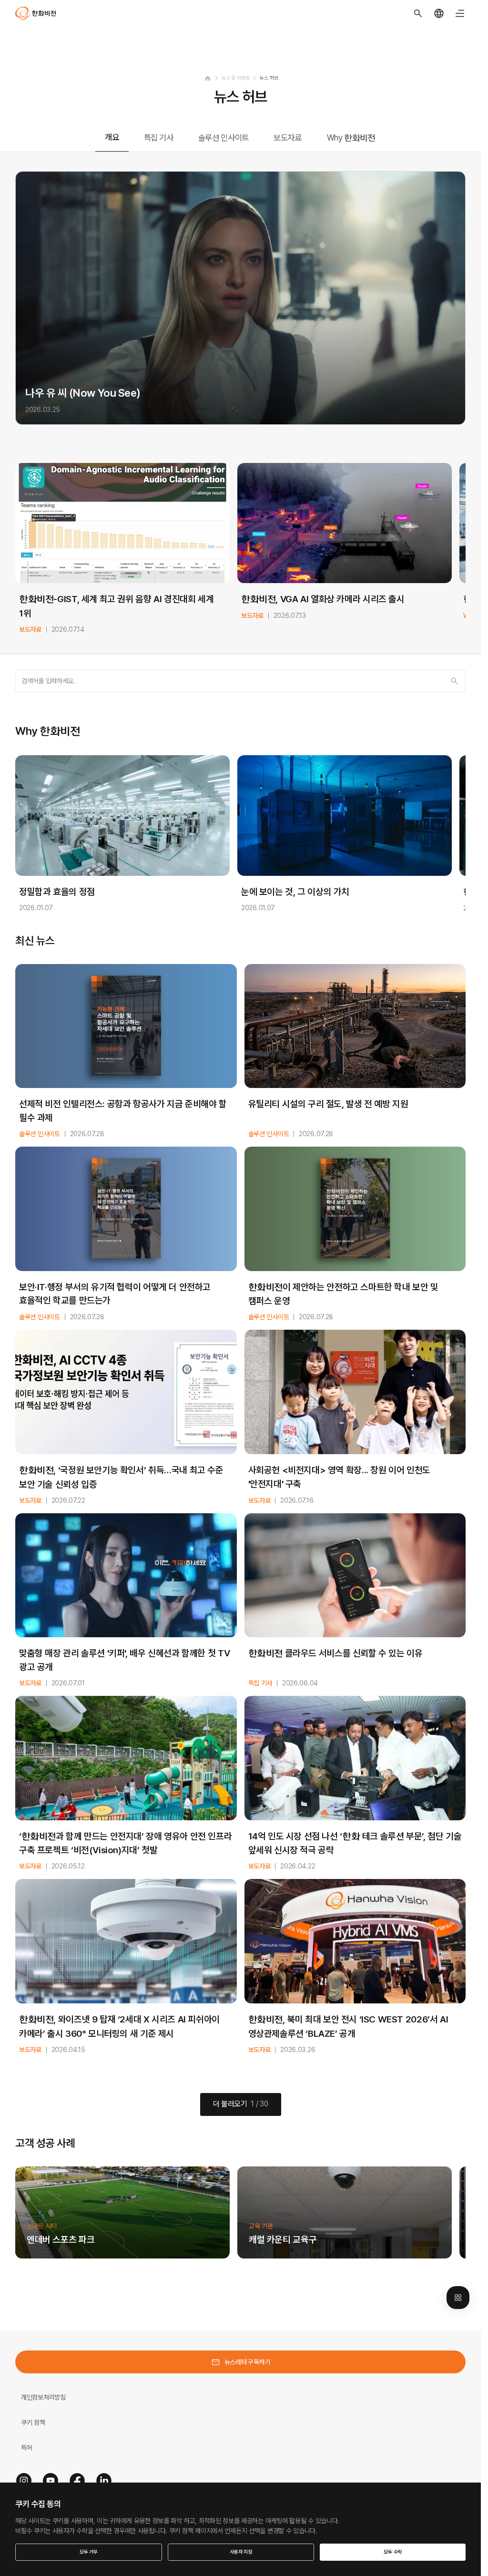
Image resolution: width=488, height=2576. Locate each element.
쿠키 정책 (33, 2422)
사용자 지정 (241, 2552)
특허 (26, 2448)
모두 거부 (89, 2552)
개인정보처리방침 (43, 2397)
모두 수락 (393, 2552)
